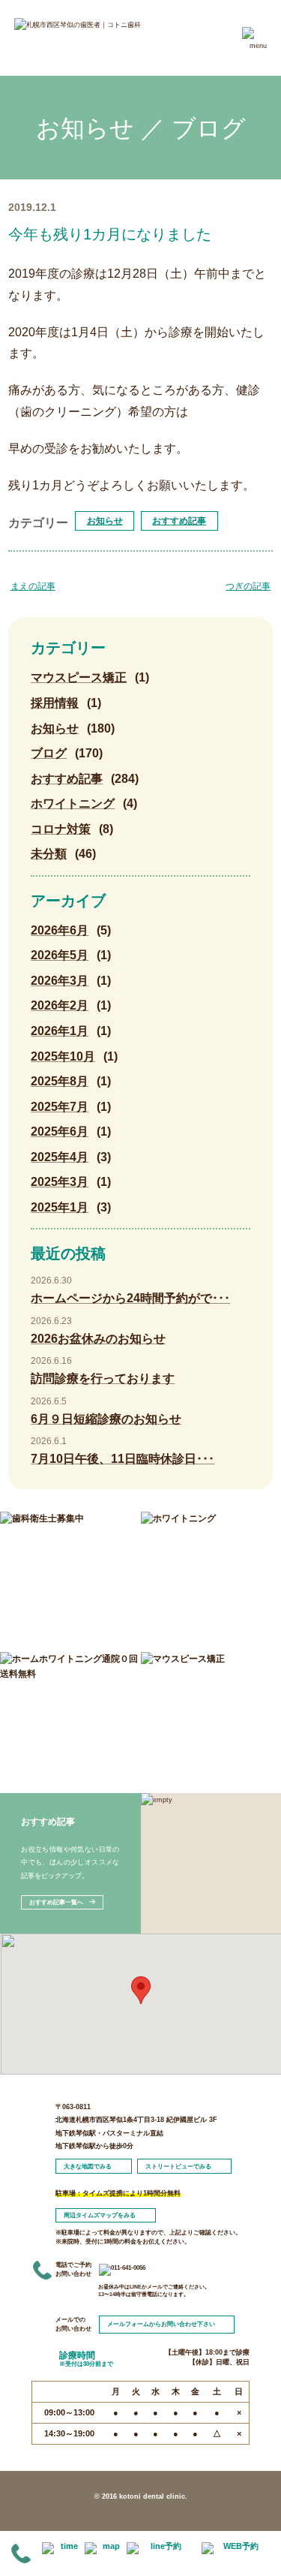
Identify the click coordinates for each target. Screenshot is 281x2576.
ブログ (49, 753)
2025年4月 (60, 1157)
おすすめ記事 (179, 521)
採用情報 (55, 703)
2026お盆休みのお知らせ (98, 1339)
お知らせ (105, 521)
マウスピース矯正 (79, 677)
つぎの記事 (248, 586)
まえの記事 (33, 586)
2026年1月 (60, 1031)
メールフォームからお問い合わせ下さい (161, 2325)
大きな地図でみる (88, 2167)
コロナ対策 (61, 829)
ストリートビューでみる (178, 2167)
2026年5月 (60, 955)
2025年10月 (63, 1056)
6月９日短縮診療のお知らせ (106, 1419)
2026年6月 (60, 930)
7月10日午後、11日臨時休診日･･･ (123, 1459)
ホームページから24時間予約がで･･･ (130, 1298)
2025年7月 (60, 1107)
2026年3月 (60, 981)
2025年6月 (60, 1132)
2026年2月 (60, 1005)
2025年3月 (60, 1182)
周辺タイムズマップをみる (100, 2215)
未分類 (49, 854)
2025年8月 (60, 1081)
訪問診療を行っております (103, 1378)
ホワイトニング (73, 803)
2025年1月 (60, 1207)
